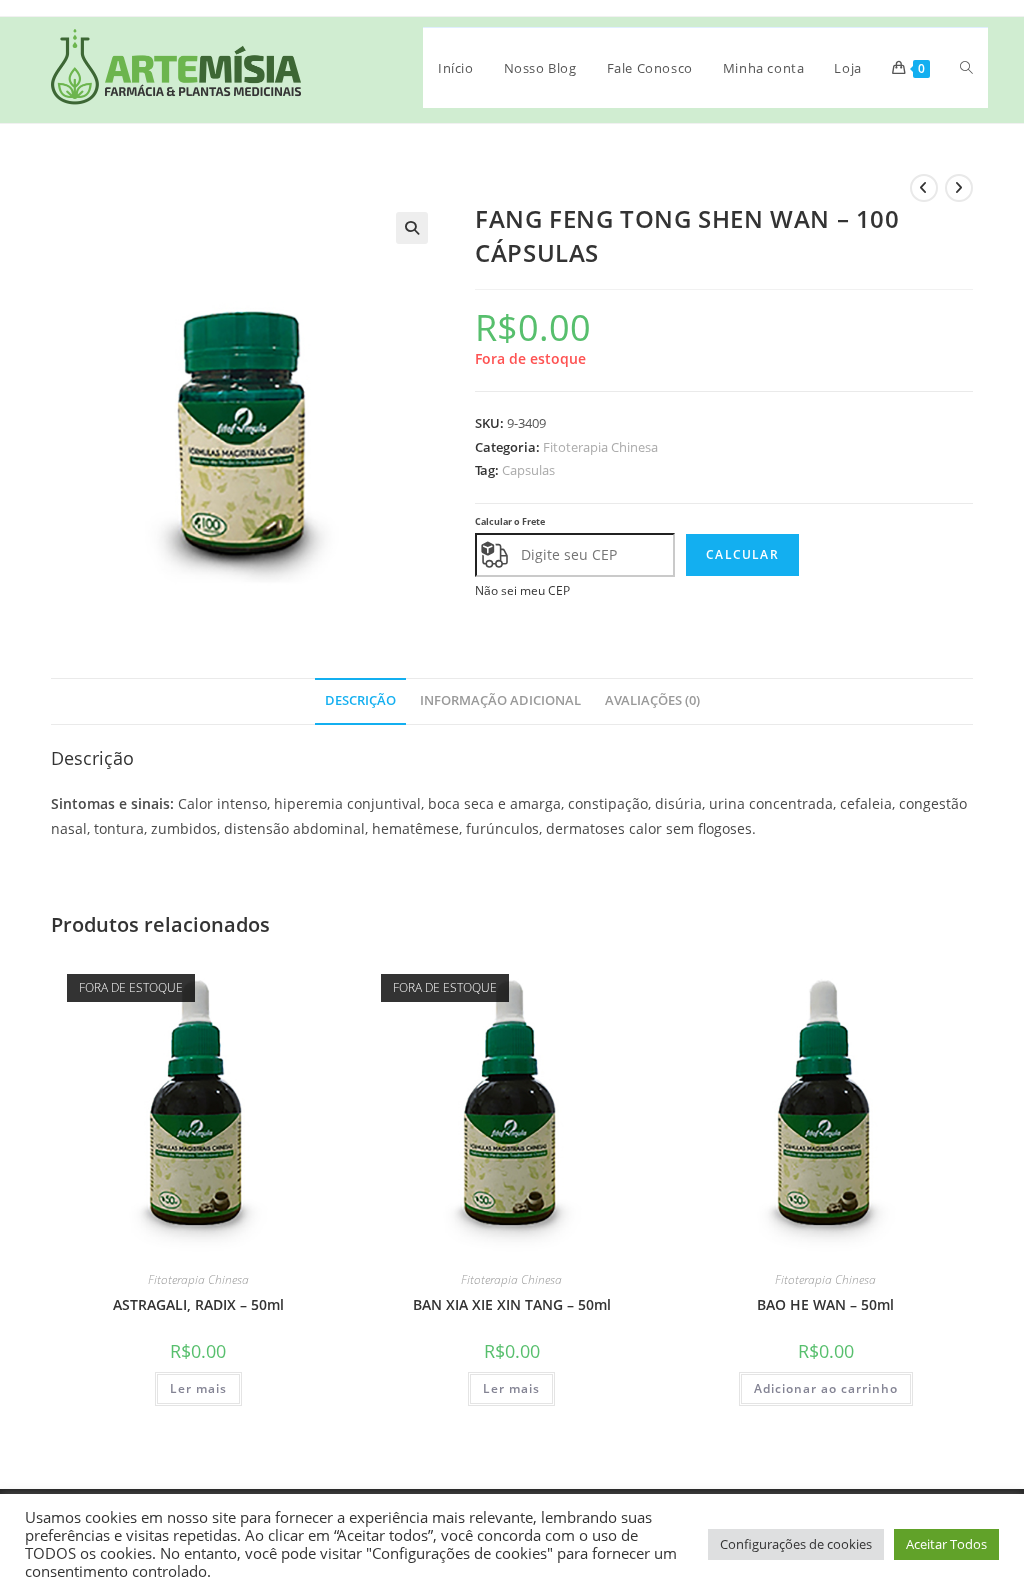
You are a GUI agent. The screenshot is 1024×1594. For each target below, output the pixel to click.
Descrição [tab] (360, 700)
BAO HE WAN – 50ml (825, 1304)
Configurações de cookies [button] (796, 1544)
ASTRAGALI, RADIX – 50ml (198, 1304)
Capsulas (528, 470)
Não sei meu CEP (522, 590)
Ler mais (198, 1388)
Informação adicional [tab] (500, 700)
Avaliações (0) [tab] (652, 700)
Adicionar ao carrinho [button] (826, 1388)
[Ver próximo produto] (959, 188)
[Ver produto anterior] (924, 188)
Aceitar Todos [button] (946, 1544)
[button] (412, 228)
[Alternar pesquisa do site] (966, 67)
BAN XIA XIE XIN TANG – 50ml (512, 1304)
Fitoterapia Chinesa (600, 447)
